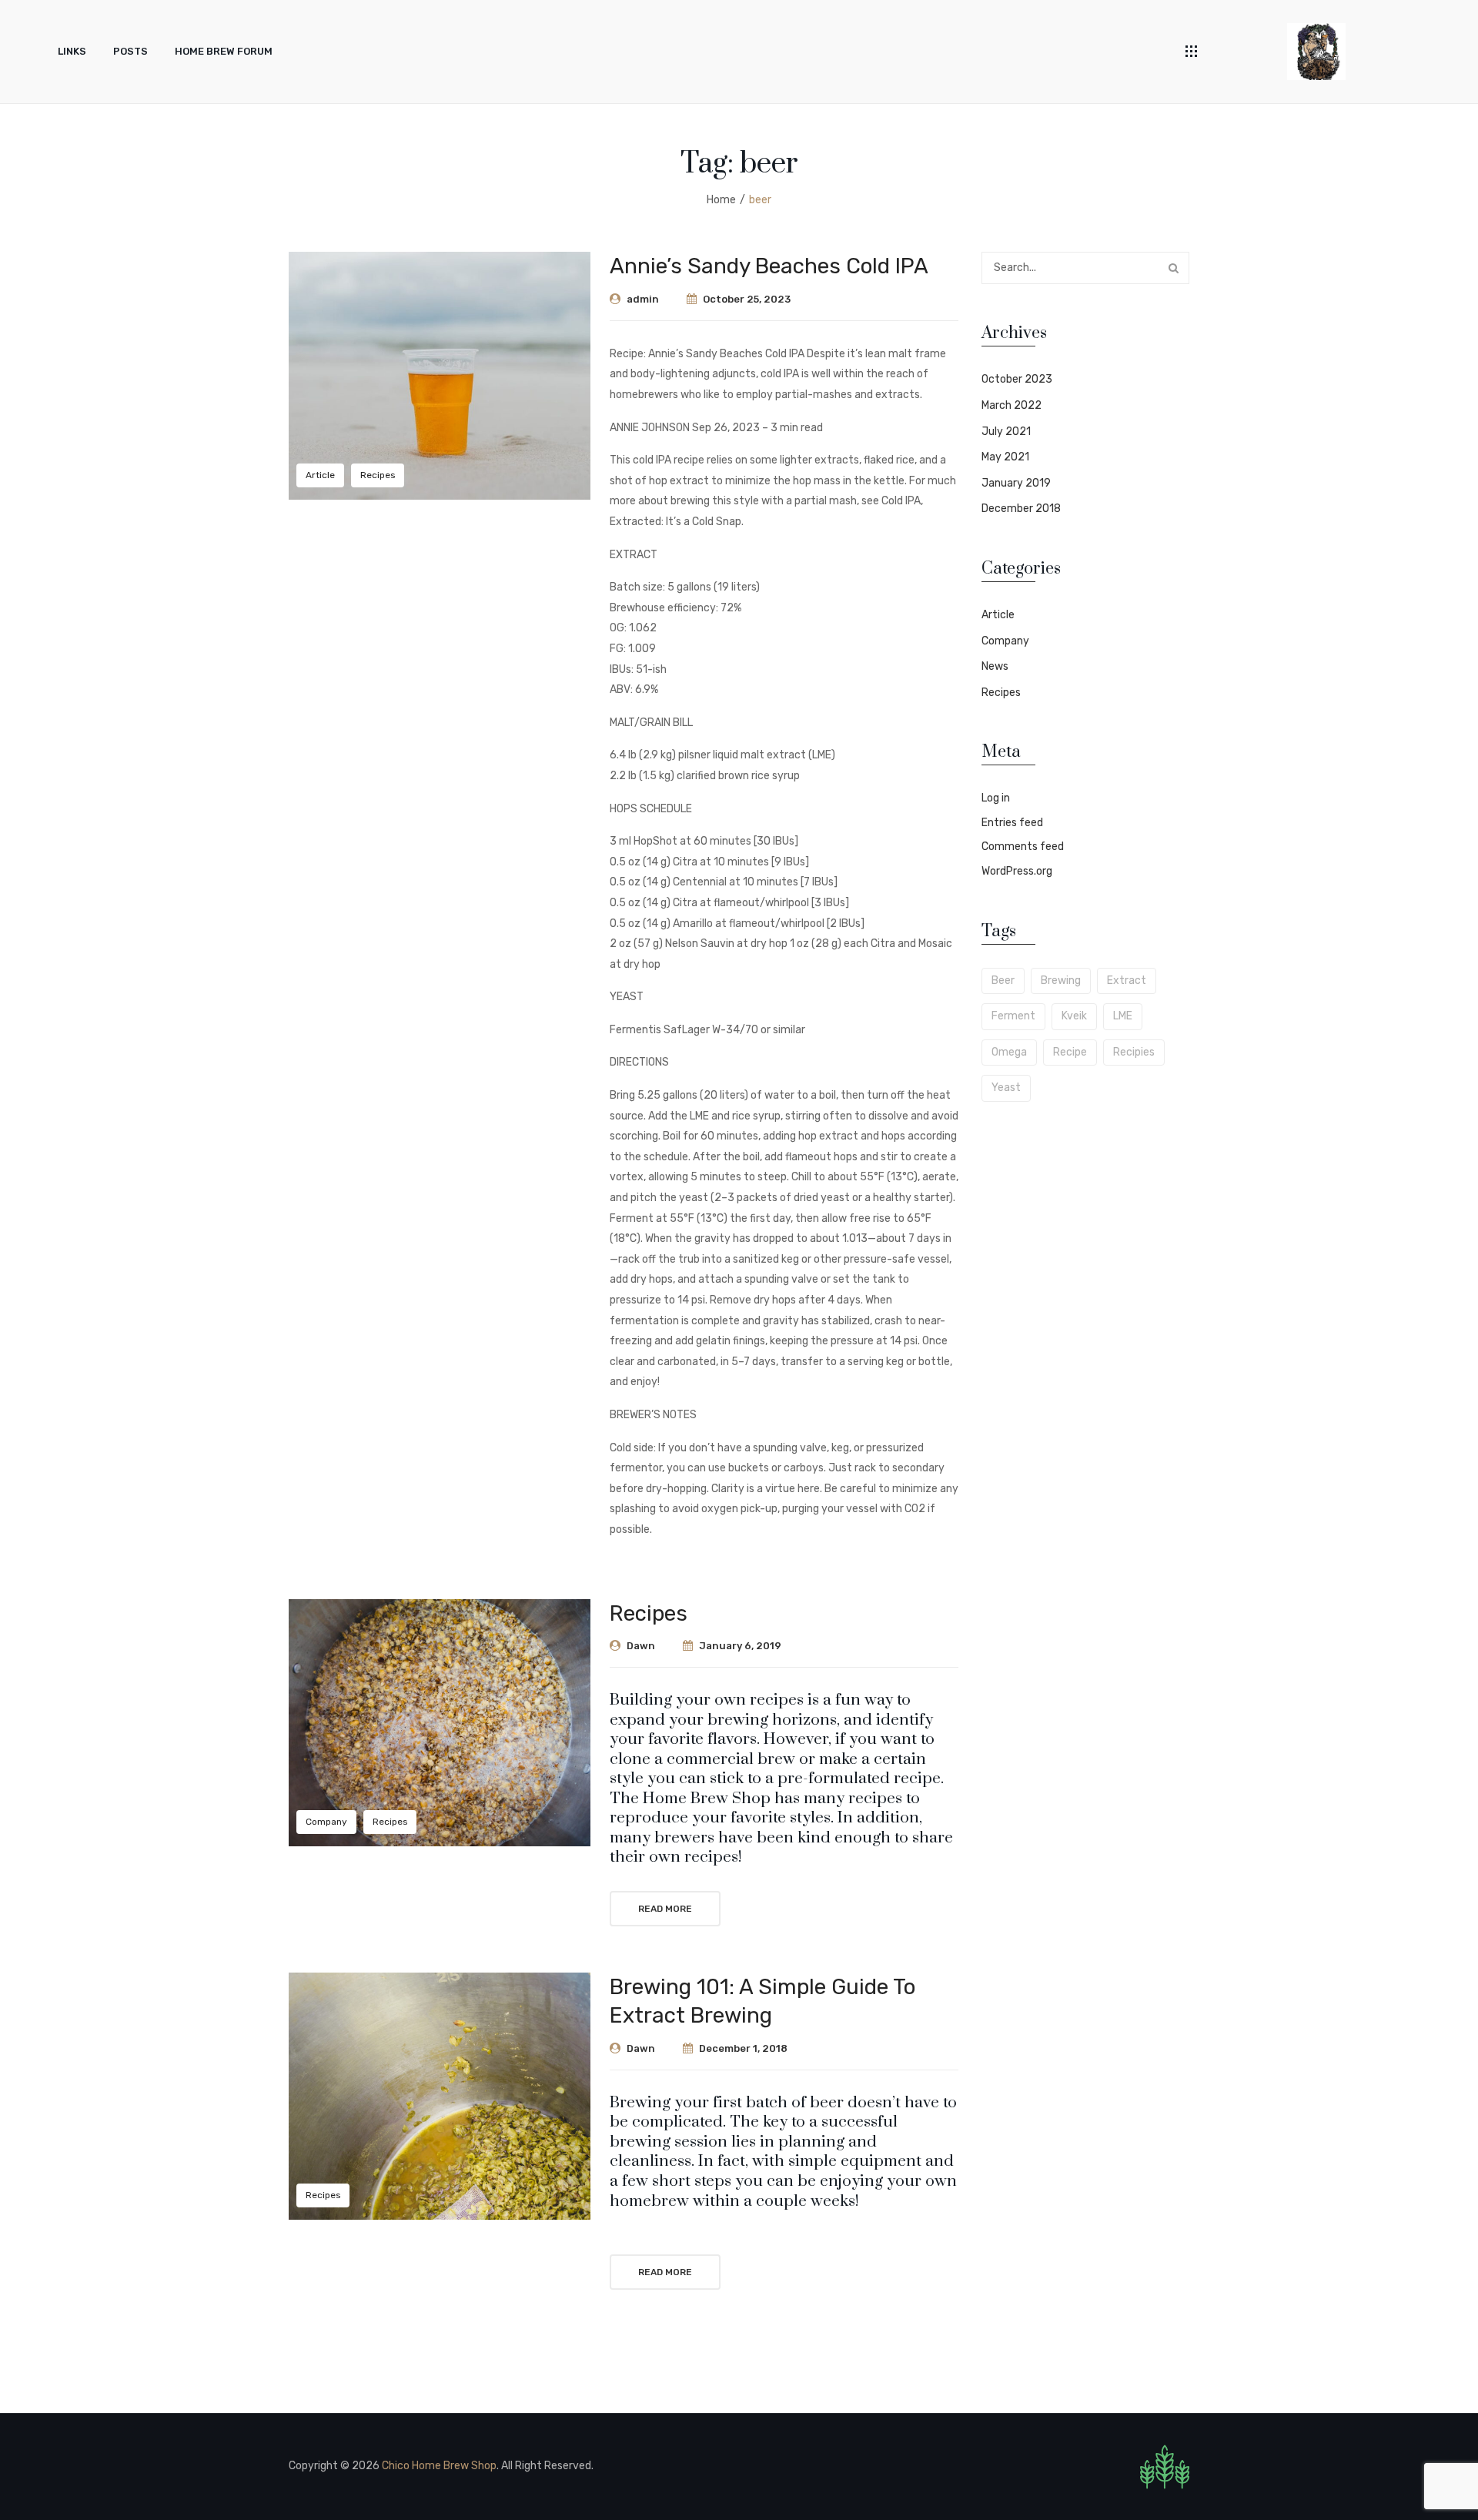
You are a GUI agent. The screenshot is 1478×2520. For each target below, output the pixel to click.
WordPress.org (1017, 871)
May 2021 (1005, 457)
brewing (1061, 981)
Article (320, 475)
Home (721, 200)
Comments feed (1023, 847)
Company (326, 1822)
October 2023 (1017, 379)
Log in (996, 798)
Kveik (1074, 1016)
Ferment (1013, 1016)
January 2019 (1016, 483)
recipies (1134, 1052)
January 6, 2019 (740, 1646)
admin (643, 299)
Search (1173, 268)
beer (1003, 981)
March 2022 (1012, 405)
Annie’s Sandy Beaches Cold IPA (769, 266)
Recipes (378, 475)
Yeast (1006, 1088)
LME (1123, 1016)
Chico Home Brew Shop (439, 2466)
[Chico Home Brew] (1316, 51)
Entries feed (1012, 823)
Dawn (641, 1646)
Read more (665, 1909)
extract (1127, 981)
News (995, 666)
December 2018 (1021, 509)
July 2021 (1006, 432)
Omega (1009, 1052)
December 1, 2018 (743, 2048)
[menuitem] (72, 52)
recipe (1070, 1052)
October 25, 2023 (747, 299)
